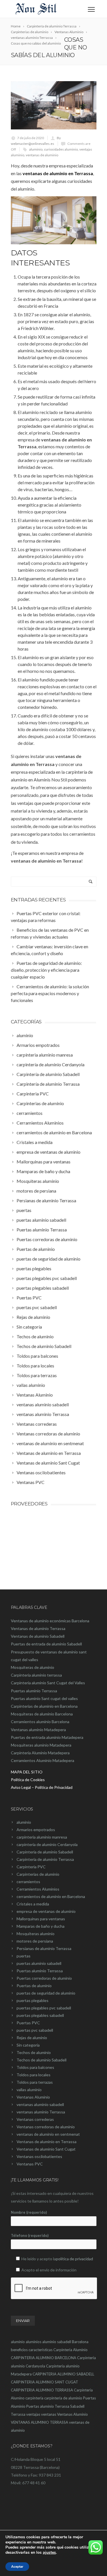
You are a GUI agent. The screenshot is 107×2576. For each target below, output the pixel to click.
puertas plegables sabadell (40, 2015)
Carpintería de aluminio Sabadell (45, 1852)
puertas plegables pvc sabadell (44, 2008)
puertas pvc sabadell (35, 2030)
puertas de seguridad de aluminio (46, 1993)
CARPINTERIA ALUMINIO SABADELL (63, 2374)
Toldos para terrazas (35, 2082)
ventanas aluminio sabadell (40, 2104)
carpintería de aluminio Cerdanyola (47, 1844)
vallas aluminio (29, 2090)
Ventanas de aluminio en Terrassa (47, 2142)
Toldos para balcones (35, 2067)
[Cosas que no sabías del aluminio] (54, 105)
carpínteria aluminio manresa (42, 1837)
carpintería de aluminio (63, 2398)
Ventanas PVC (30, 2164)
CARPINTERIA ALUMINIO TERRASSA (42, 2390)
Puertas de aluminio (34, 1986)
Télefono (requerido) (30, 2235)
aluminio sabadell (57, 2342)
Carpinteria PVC (31, 1867)
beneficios (19, 2350)
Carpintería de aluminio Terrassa (45, 1859)
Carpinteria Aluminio (70, 2350)
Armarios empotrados (36, 1830)
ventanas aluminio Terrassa (41, 2112)
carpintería (34, 2398)
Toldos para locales (34, 2075)
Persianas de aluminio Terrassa (44, 1948)
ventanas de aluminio (42, 155)
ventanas (49, 2414)
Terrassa (18, 2414)
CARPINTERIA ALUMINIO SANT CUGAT (45, 2382)
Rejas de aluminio (32, 2038)
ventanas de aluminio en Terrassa (58, 173)
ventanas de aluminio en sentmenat (48, 2134)
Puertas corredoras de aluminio (44, 1978)
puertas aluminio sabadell (39, 1963)
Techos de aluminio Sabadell (42, 2060)
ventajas (33, 2414)
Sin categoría (28, 2045)
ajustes (49, 2553)
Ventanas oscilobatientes (39, 2156)
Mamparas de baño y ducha (41, 1926)
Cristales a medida (33, 1904)
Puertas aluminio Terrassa (40, 1971)
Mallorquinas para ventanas (41, 1919)
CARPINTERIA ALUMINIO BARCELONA (44, 2358)
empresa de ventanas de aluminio (46, 1911)
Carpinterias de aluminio (38, 1874)
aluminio (36, 149)
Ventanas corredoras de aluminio (46, 2127)
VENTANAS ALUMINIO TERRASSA (40, 2422)
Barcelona (80, 2342)
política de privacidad (74, 2259)
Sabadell (77, 2406)
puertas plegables (33, 2000)
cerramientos (28, 1882)
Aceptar (17, 2567)
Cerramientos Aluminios (38, 1889)
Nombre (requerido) (29, 2212)
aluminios (34, 2342)
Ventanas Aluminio (33, 2097)
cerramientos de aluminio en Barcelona (51, 1896)
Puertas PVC (28, 2023)
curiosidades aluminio (61, 149)
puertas (24, 1956)
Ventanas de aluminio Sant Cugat (46, 2149)
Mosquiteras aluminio (36, 1934)
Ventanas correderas (35, 2119)
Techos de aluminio (34, 2052)
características (41, 2350)
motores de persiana (35, 1941)
